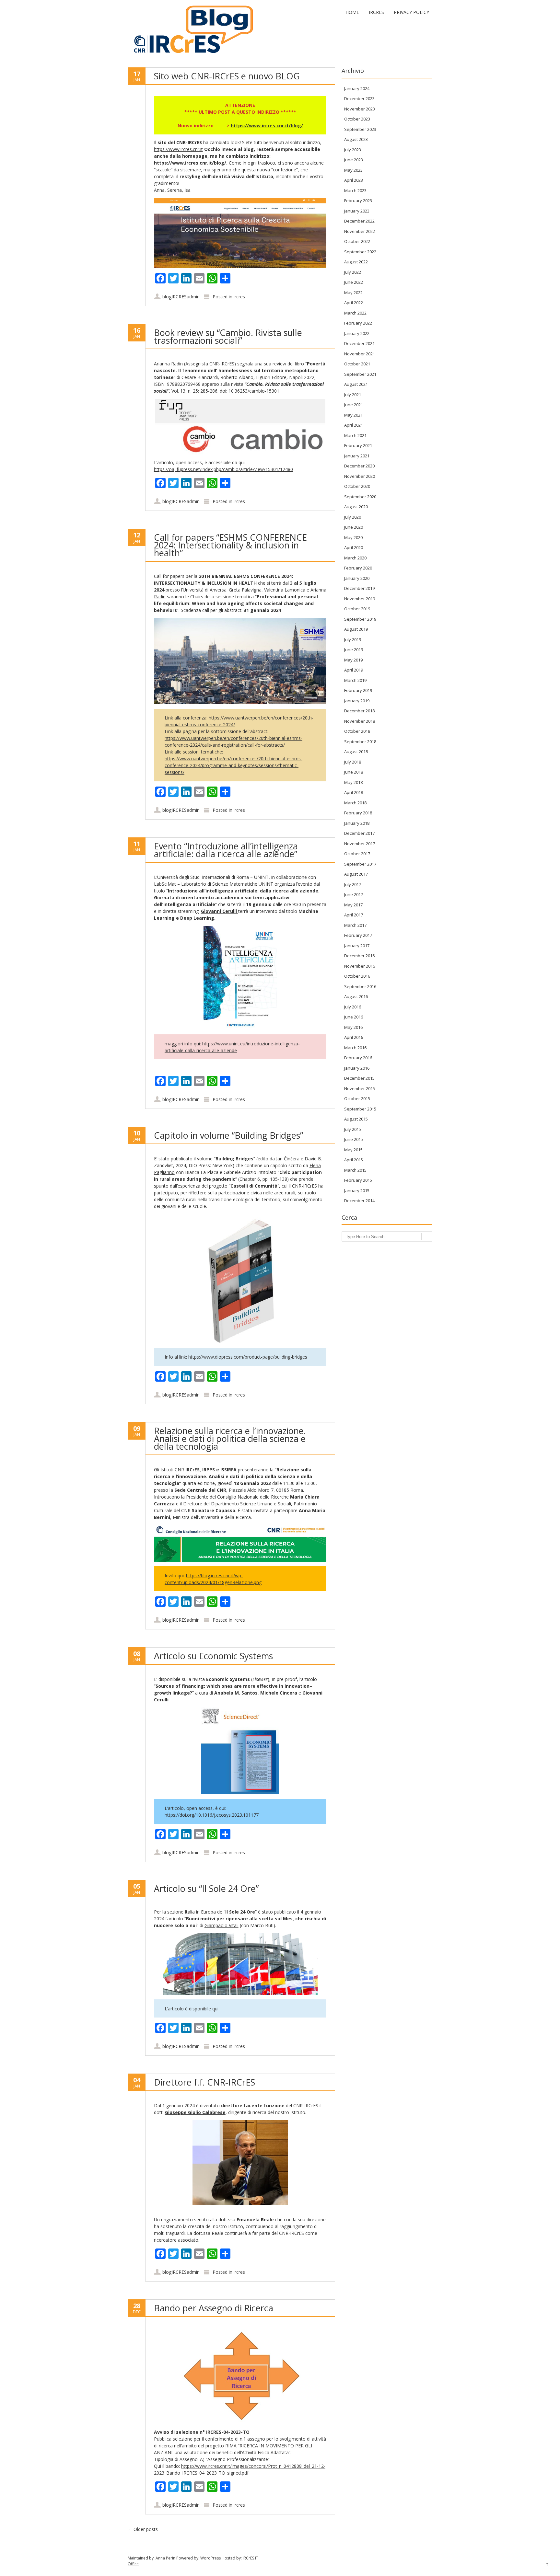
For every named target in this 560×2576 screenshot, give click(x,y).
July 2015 (353, 1129)
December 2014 (359, 1201)
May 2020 (353, 537)
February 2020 (358, 568)
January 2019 (357, 701)
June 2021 (354, 405)
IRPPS (209, 1470)
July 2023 (353, 150)
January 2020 (357, 578)
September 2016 (360, 986)
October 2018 (357, 731)
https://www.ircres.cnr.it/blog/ (267, 126)
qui (215, 2009)
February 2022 (358, 323)
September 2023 (360, 129)
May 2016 (353, 1027)
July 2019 (353, 639)
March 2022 (355, 313)
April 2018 (354, 792)
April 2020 (354, 547)
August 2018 (356, 752)
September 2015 (360, 1109)
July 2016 (353, 1007)
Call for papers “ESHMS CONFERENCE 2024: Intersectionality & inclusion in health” (230, 545)
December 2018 (359, 711)
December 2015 (359, 1078)
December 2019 (359, 588)
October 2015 (357, 1098)
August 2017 (356, 874)
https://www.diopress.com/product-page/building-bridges (248, 1357)
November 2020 (360, 476)
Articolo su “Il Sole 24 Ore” (206, 1888)
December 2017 (359, 833)
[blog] (191, 54)
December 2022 (359, 221)
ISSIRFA (228, 1470)
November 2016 (360, 966)
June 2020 (354, 527)
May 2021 (353, 415)
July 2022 (353, 272)
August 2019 (356, 629)
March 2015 (355, 1170)
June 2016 (354, 1017)
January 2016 (357, 1068)
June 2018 (354, 772)
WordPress (210, 2558)
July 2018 (353, 762)
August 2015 (356, 1119)
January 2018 (357, 823)
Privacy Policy (411, 12)
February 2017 (358, 935)
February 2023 (358, 201)
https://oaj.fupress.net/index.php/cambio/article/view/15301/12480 (223, 469)
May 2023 (353, 170)
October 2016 (357, 976)
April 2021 (354, 425)
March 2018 (355, 803)
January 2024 (357, 88)
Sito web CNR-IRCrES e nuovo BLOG (227, 76)
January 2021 (357, 456)
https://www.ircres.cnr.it (178, 149)
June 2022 (354, 282)
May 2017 (353, 905)
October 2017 (357, 854)
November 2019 (360, 599)
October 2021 (357, 364)
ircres (239, 297)
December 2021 (359, 343)
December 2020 (359, 466)
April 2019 (354, 670)
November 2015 (360, 1088)
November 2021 (360, 354)
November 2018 (360, 721)
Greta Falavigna (245, 590)
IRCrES (376, 12)
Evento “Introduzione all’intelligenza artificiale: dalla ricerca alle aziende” (226, 850)
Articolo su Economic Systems (213, 1656)
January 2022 (357, 333)
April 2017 (354, 915)
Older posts (143, 2529)
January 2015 (357, 1190)
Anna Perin (165, 2558)
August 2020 (356, 507)
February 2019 (358, 690)
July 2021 (353, 395)
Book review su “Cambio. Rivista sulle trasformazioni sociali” (228, 336)
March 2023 (355, 190)
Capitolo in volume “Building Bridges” (228, 1135)
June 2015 (354, 1139)
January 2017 (357, 946)
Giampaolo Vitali (222, 1925)
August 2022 (356, 262)
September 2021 (360, 374)
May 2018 (353, 782)
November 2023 (360, 109)
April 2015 (354, 1160)
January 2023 (357, 211)
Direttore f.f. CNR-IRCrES (204, 2082)
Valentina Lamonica (285, 590)
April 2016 (354, 1037)
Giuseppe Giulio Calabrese (195, 2112)
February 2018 (358, 813)
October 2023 (357, 119)
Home (352, 12)
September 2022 (360, 252)
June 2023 (354, 160)
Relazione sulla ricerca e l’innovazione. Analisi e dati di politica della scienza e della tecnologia (230, 1438)
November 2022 (360, 231)
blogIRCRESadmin (181, 297)
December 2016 (359, 956)
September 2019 (360, 619)
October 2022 (357, 241)
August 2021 (356, 384)
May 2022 (353, 293)
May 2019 (353, 660)
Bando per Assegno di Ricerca (214, 2308)
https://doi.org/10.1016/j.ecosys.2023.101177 (212, 1815)
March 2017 (355, 925)
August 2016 (356, 996)
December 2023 (359, 98)
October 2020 (357, 486)
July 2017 (353, 884)
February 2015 (358, 1180)
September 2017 (360, 864)
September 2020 (360, 497)
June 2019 (354, 650)
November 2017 (360, 844)
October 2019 (357, 609)
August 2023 (356, 139)
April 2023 (354, 180)
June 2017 (354, 894)
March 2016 (355, 1048)
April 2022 (354, 303)
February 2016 (358, 1058)
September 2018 (360, 742)
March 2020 (355, 558)
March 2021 (355, 435)
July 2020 (353, 517)
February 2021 (358, 445)
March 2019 (355, 680)
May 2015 (353, 1150)
